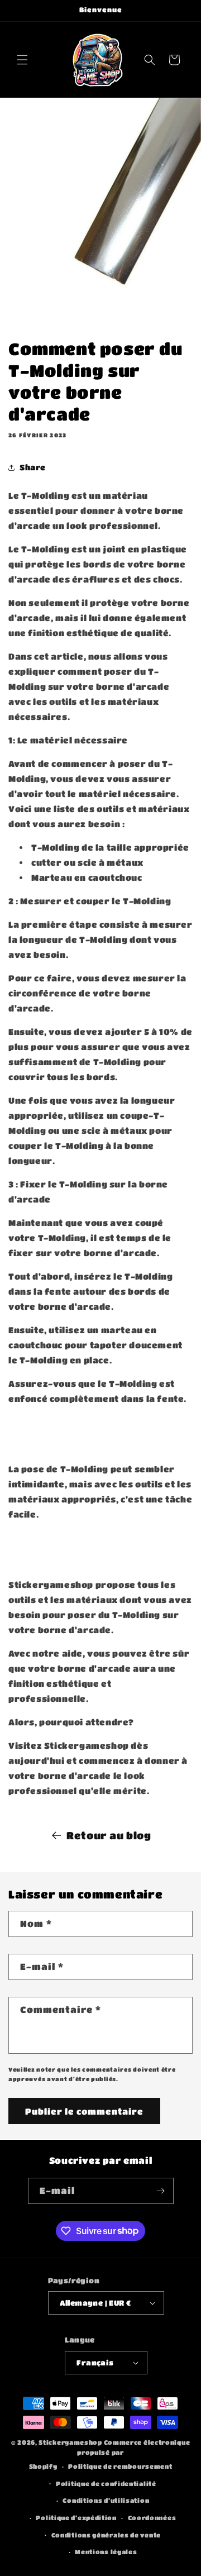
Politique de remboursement (120, 2466)
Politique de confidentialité (106, 2484)
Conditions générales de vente (106, 2535)
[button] (22, 60)
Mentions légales (106, 2552)
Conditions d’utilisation (106, 2500)
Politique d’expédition (76, 2518)
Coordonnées (152, 2518)
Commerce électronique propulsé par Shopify (110, 2454)
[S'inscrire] (161, 2191)
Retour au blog (109, 1835)
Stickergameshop (70, 2442)
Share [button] (33, 467)
